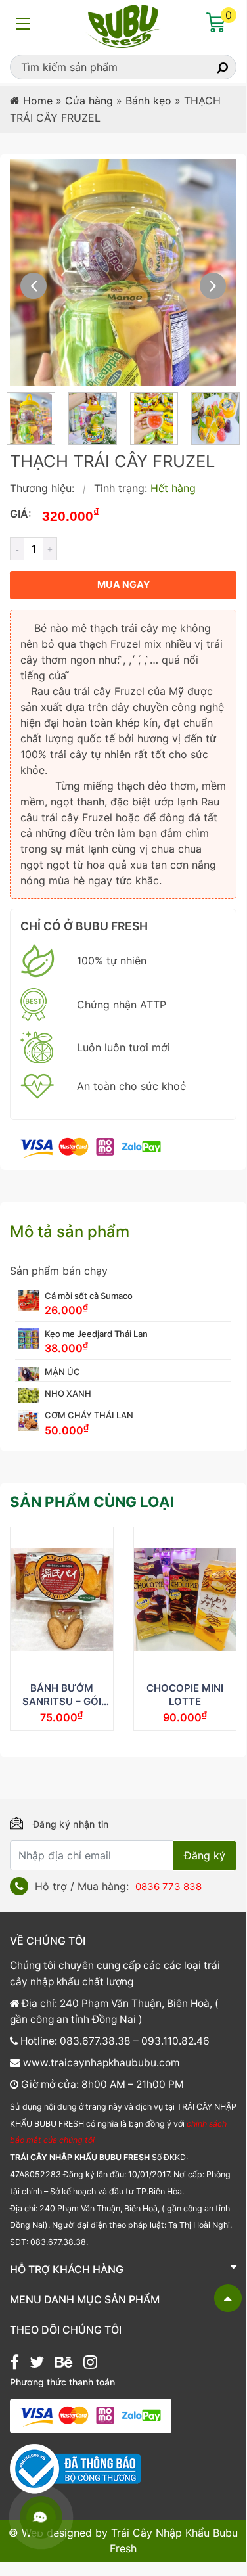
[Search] (211, 67)
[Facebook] (14, 2364)
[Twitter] (37, 2364)
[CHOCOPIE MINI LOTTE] (185, 1600)
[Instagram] (90, 2364)
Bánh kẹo (148, 101)
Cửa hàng (89, 101)
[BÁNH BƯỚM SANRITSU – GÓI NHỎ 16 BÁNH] (62, 1600)
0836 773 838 (168, 1887)
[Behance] (63, 2364)
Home (38, 101)
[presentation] (34, 286)
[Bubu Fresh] (123, 25)
